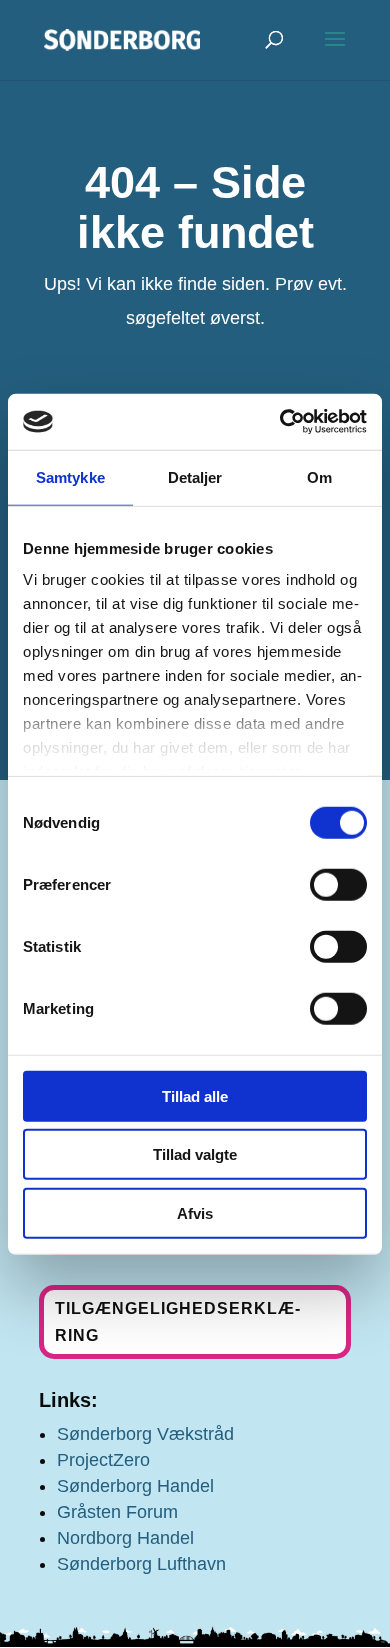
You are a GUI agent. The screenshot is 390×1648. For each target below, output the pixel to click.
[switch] (338, 884)
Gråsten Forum (117, 1512)
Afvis (195, 1212)
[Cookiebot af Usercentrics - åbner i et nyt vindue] (280, 422)
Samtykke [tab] (70, 476)
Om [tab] (319, 476)
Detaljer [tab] (195, 476)
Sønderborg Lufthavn (141, 1564)
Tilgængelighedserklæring (177, 1322)
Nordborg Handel (125, 1538)
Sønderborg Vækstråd (145, 1434)
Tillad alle (195, 1095)
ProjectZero (103, 1460)
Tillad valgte (195, 1154)
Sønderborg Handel (135, 1486)
